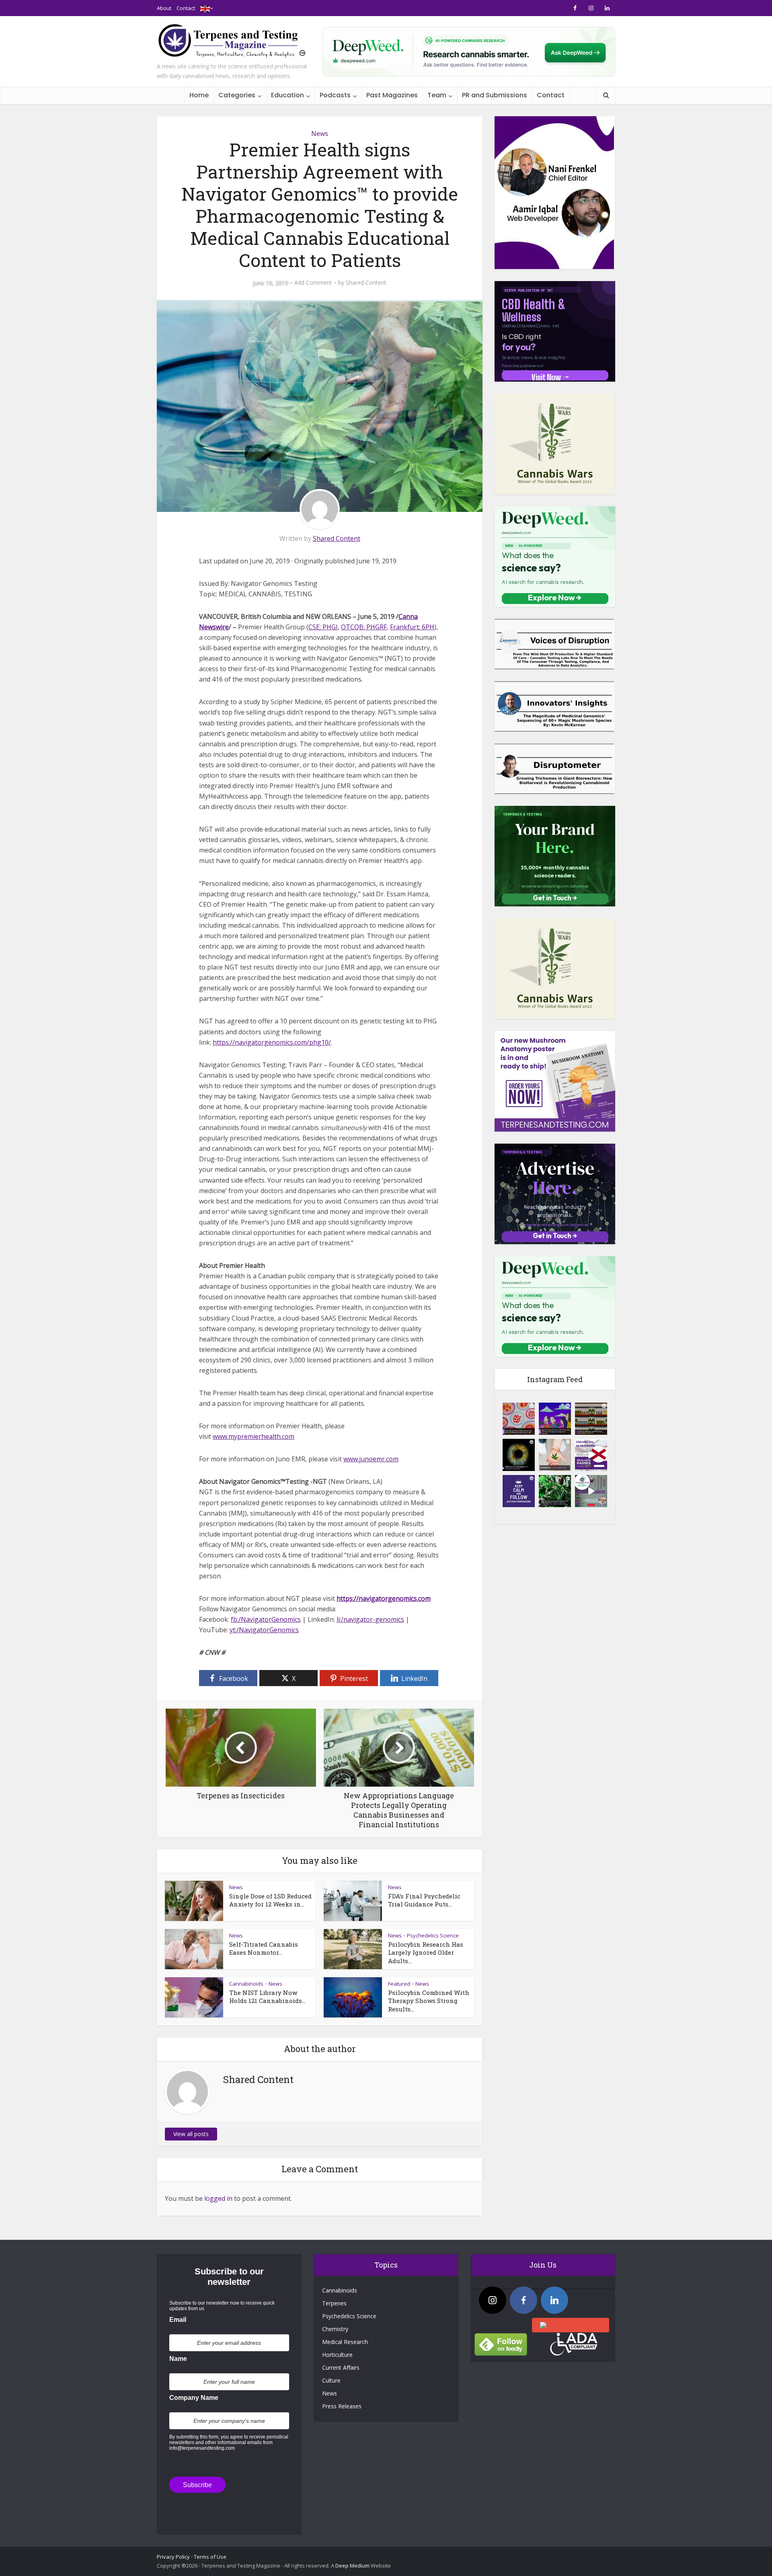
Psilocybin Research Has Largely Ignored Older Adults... (426, 1953)
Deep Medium (352, 2566)
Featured (399, 1984)
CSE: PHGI (323, 627)
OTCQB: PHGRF (364, 627)
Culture (331, 2380)
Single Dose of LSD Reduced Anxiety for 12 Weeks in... (270, 1900)
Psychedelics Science (433, 1935)
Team (437, 95)
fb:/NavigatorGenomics (266, 1619)
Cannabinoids (246, 1984)
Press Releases (342, 2406)
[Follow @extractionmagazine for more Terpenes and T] (519, 1491)
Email (178, 2320)
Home (199, 95)
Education (287, 95)
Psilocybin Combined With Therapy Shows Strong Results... (429, 2001)
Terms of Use (210, 2557)
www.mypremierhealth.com (254, 1436)
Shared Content (366, 283)
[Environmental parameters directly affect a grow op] (555, 1491)
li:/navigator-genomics (370, 1619)
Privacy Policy (173, 2557)
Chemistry (335, 2329)
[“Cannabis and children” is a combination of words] (555, 1455)
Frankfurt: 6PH (412, 627)
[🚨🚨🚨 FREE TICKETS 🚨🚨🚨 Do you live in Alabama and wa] (591, 1455)
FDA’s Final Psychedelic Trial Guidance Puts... (424, 1900)
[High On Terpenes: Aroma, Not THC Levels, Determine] (555, 1419)
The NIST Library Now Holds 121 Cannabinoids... (267, 1997)
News (320, 134)
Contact (186, 8)
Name (178, 2359)
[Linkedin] (554, 2300)
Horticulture (337, 2355)
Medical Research (345, 2342)
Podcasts (335, 95)
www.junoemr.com (371, 1459)
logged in (218, 2198)
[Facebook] (524, 2300)
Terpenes (334, 2303)
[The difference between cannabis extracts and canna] (591, 1419)
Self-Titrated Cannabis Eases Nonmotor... (264, 1948)
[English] (205, 8)
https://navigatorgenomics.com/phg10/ (272, 1042)
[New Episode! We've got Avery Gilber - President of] (591, 1491)
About (164, 8)
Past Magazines (392, 95)
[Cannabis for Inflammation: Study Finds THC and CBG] (519, 1419)
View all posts (191, 2134)
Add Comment (313, 283)
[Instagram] (493, 2300)
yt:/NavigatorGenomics (264, 1630)
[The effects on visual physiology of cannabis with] (519, 1455)
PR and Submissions (495, 95)
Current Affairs (341, 2367)
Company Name (194, 2398)
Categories (237, 95)
